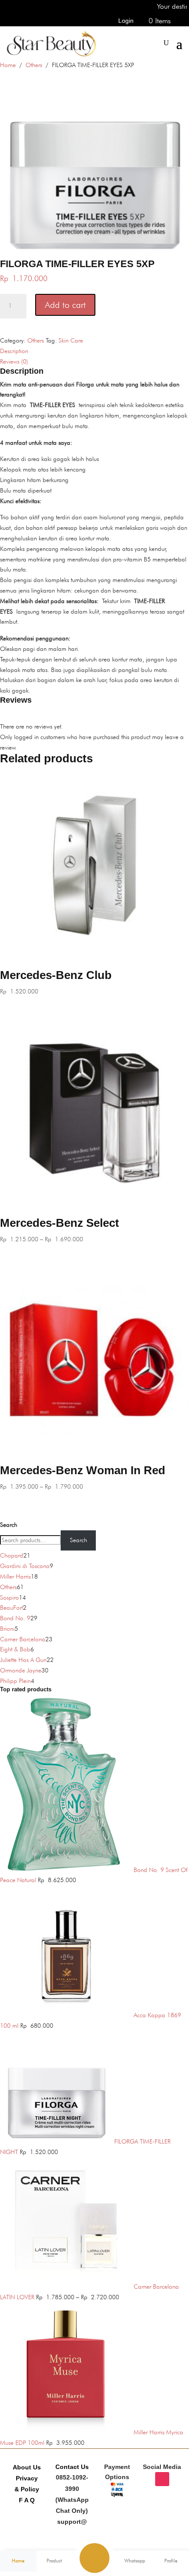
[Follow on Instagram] (162, 2479)
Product (54, 2561)
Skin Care (71, 340)
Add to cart (65, 305)
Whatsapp (135, 2561)
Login (126, 21)
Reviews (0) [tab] (14, 361)
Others (34, 65)
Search (9, 1525)
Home (8, 65)
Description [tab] (14, 351)
